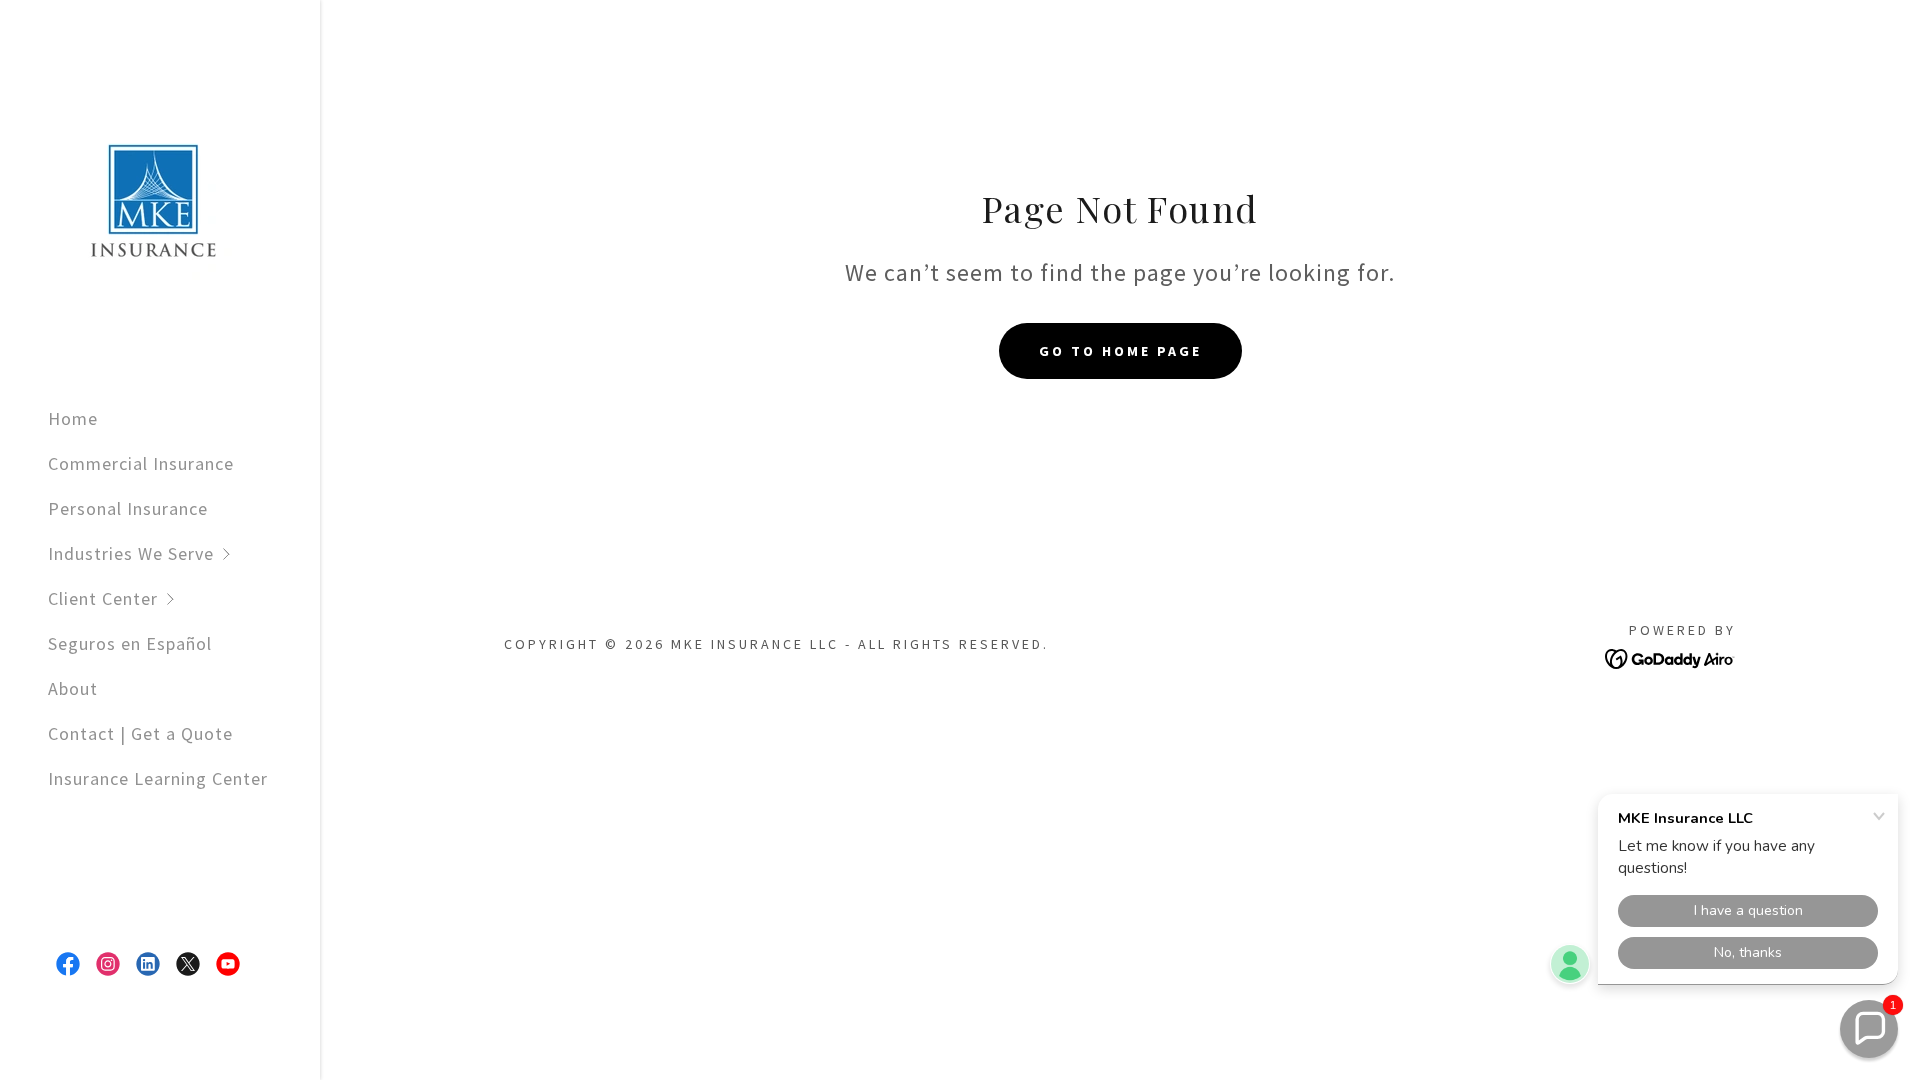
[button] (184, 553)
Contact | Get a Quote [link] (140, 733)
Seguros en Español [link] (130, 643)
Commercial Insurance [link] (141, 463)
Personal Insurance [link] (128, 508)
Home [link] (73, 418)
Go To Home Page (1120, 351)
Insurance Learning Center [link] (158, 778)
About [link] (73, 688)
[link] (148, 193)
